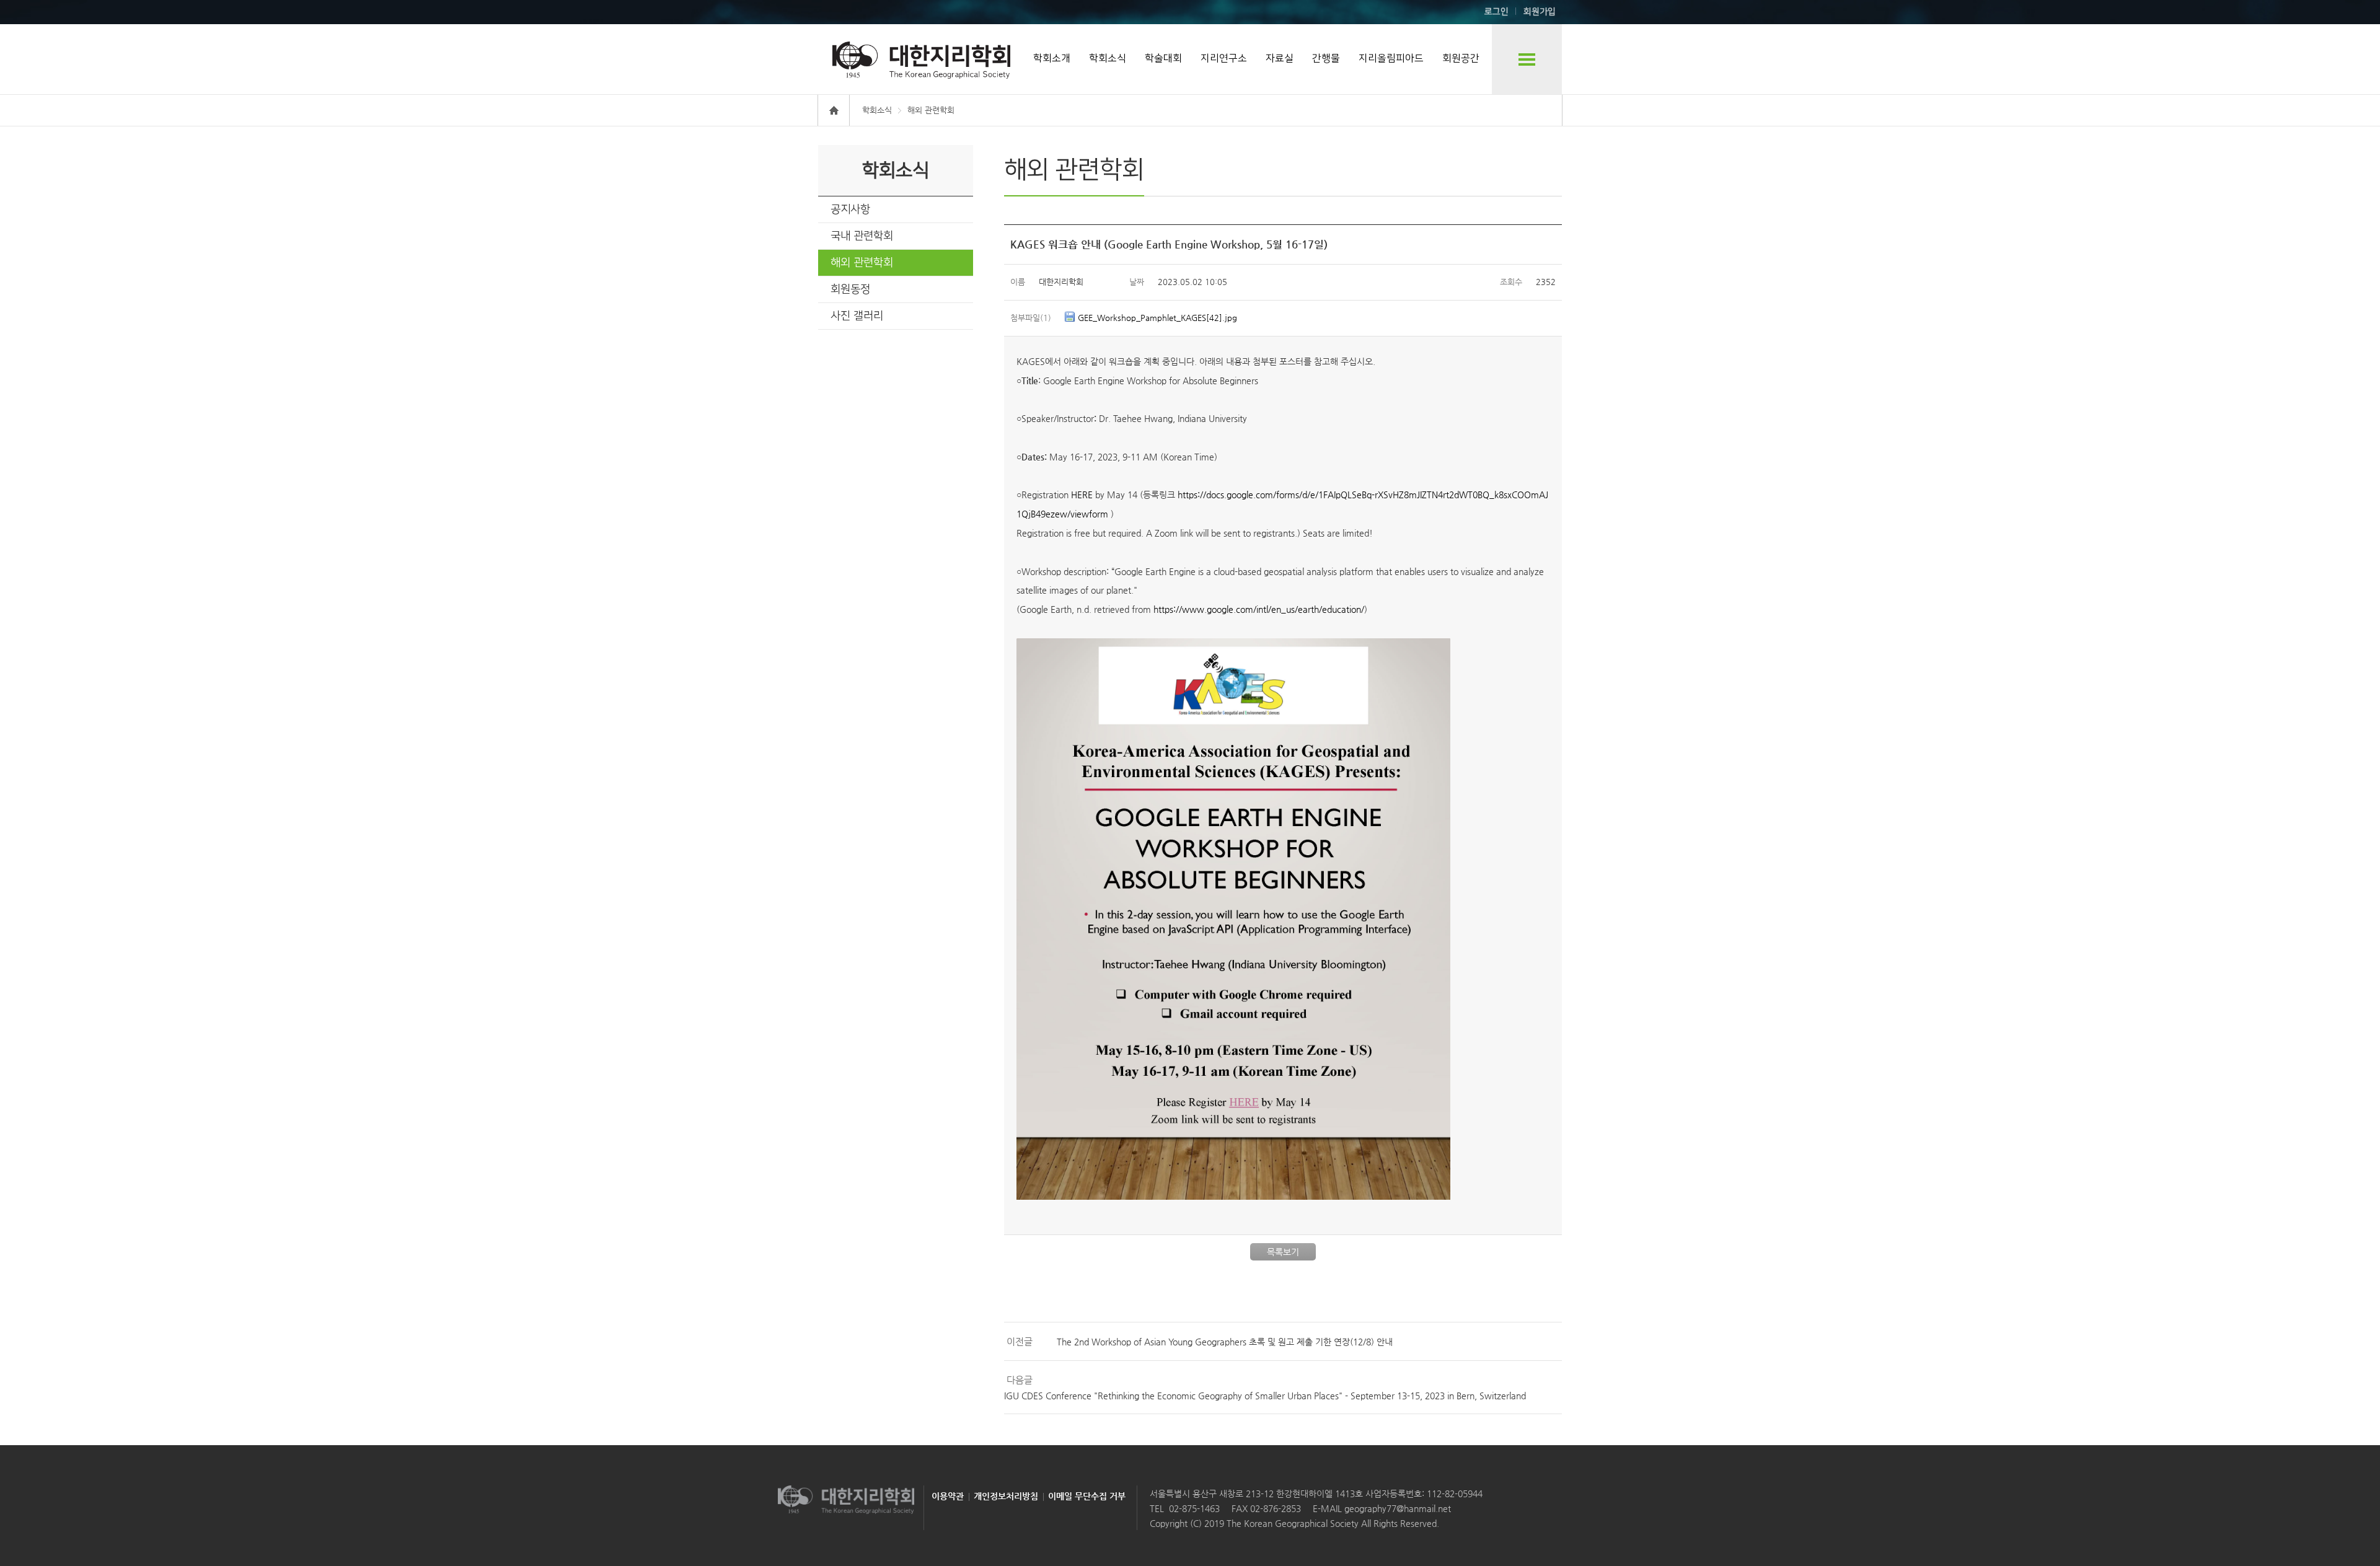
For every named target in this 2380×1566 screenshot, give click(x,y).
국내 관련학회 (862, 236)
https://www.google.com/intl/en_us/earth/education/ (1259, 609)
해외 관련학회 (862, 263)
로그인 (1496, 12)
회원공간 (1461, 58)
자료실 (1280, 58)
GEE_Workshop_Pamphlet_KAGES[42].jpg (1157, 318)
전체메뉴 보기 (1527, 59)
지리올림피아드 (1391, 58)
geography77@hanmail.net (1396, 1508)
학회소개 (1052, 58)
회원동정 (850, 289)
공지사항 (850, 209)
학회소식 (1108, 58)
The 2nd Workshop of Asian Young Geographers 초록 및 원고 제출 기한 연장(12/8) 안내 (1225, 1342)
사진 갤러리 (857, 316)
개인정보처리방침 (1006, 1496)
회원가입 (1540, 12)
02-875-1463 (1194, 1508)
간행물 (1326, 58)
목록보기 (1283, 1252)
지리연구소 (1224, 58)
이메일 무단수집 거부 (1087, 1496)
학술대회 (1163, 58)
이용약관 (948, 1496)
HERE (1082, 495)
